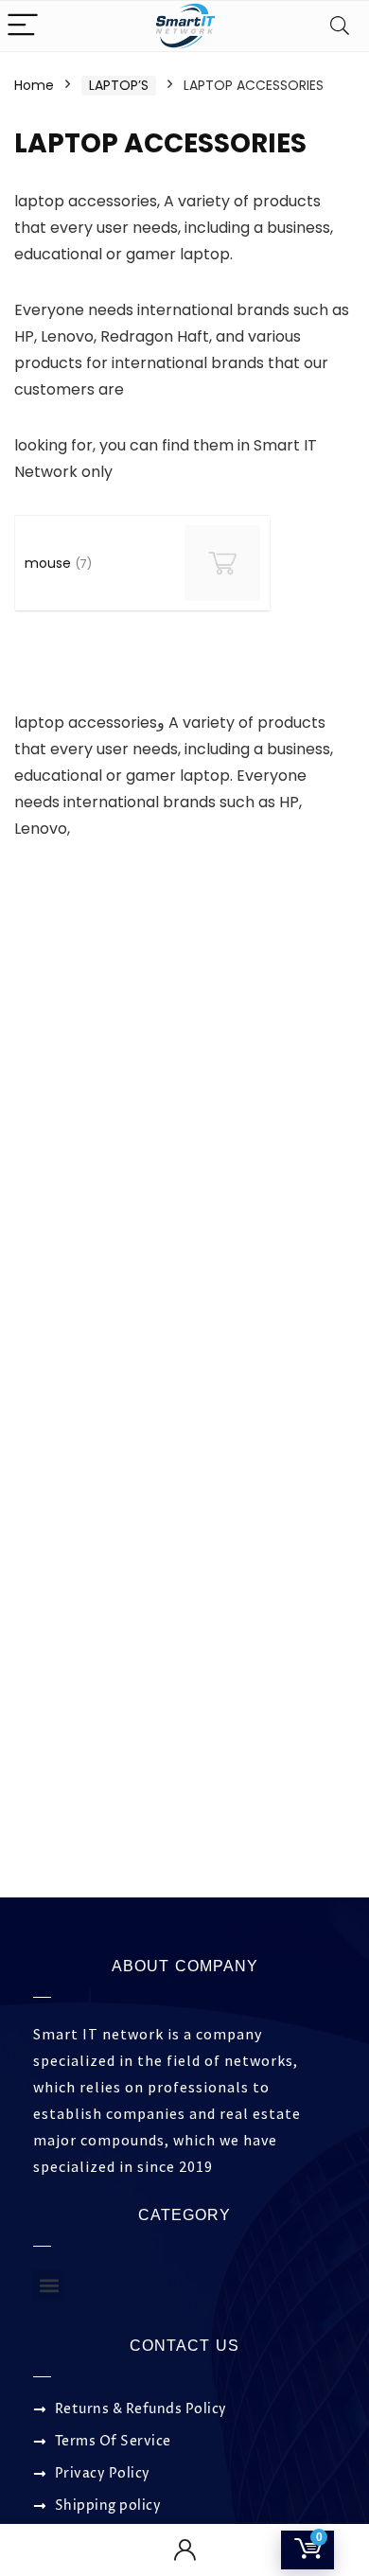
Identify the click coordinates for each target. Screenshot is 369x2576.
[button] (49, 2285)
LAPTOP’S (119, 85)
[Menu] (23, 26)
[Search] (340, 26)
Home (34, 85)
